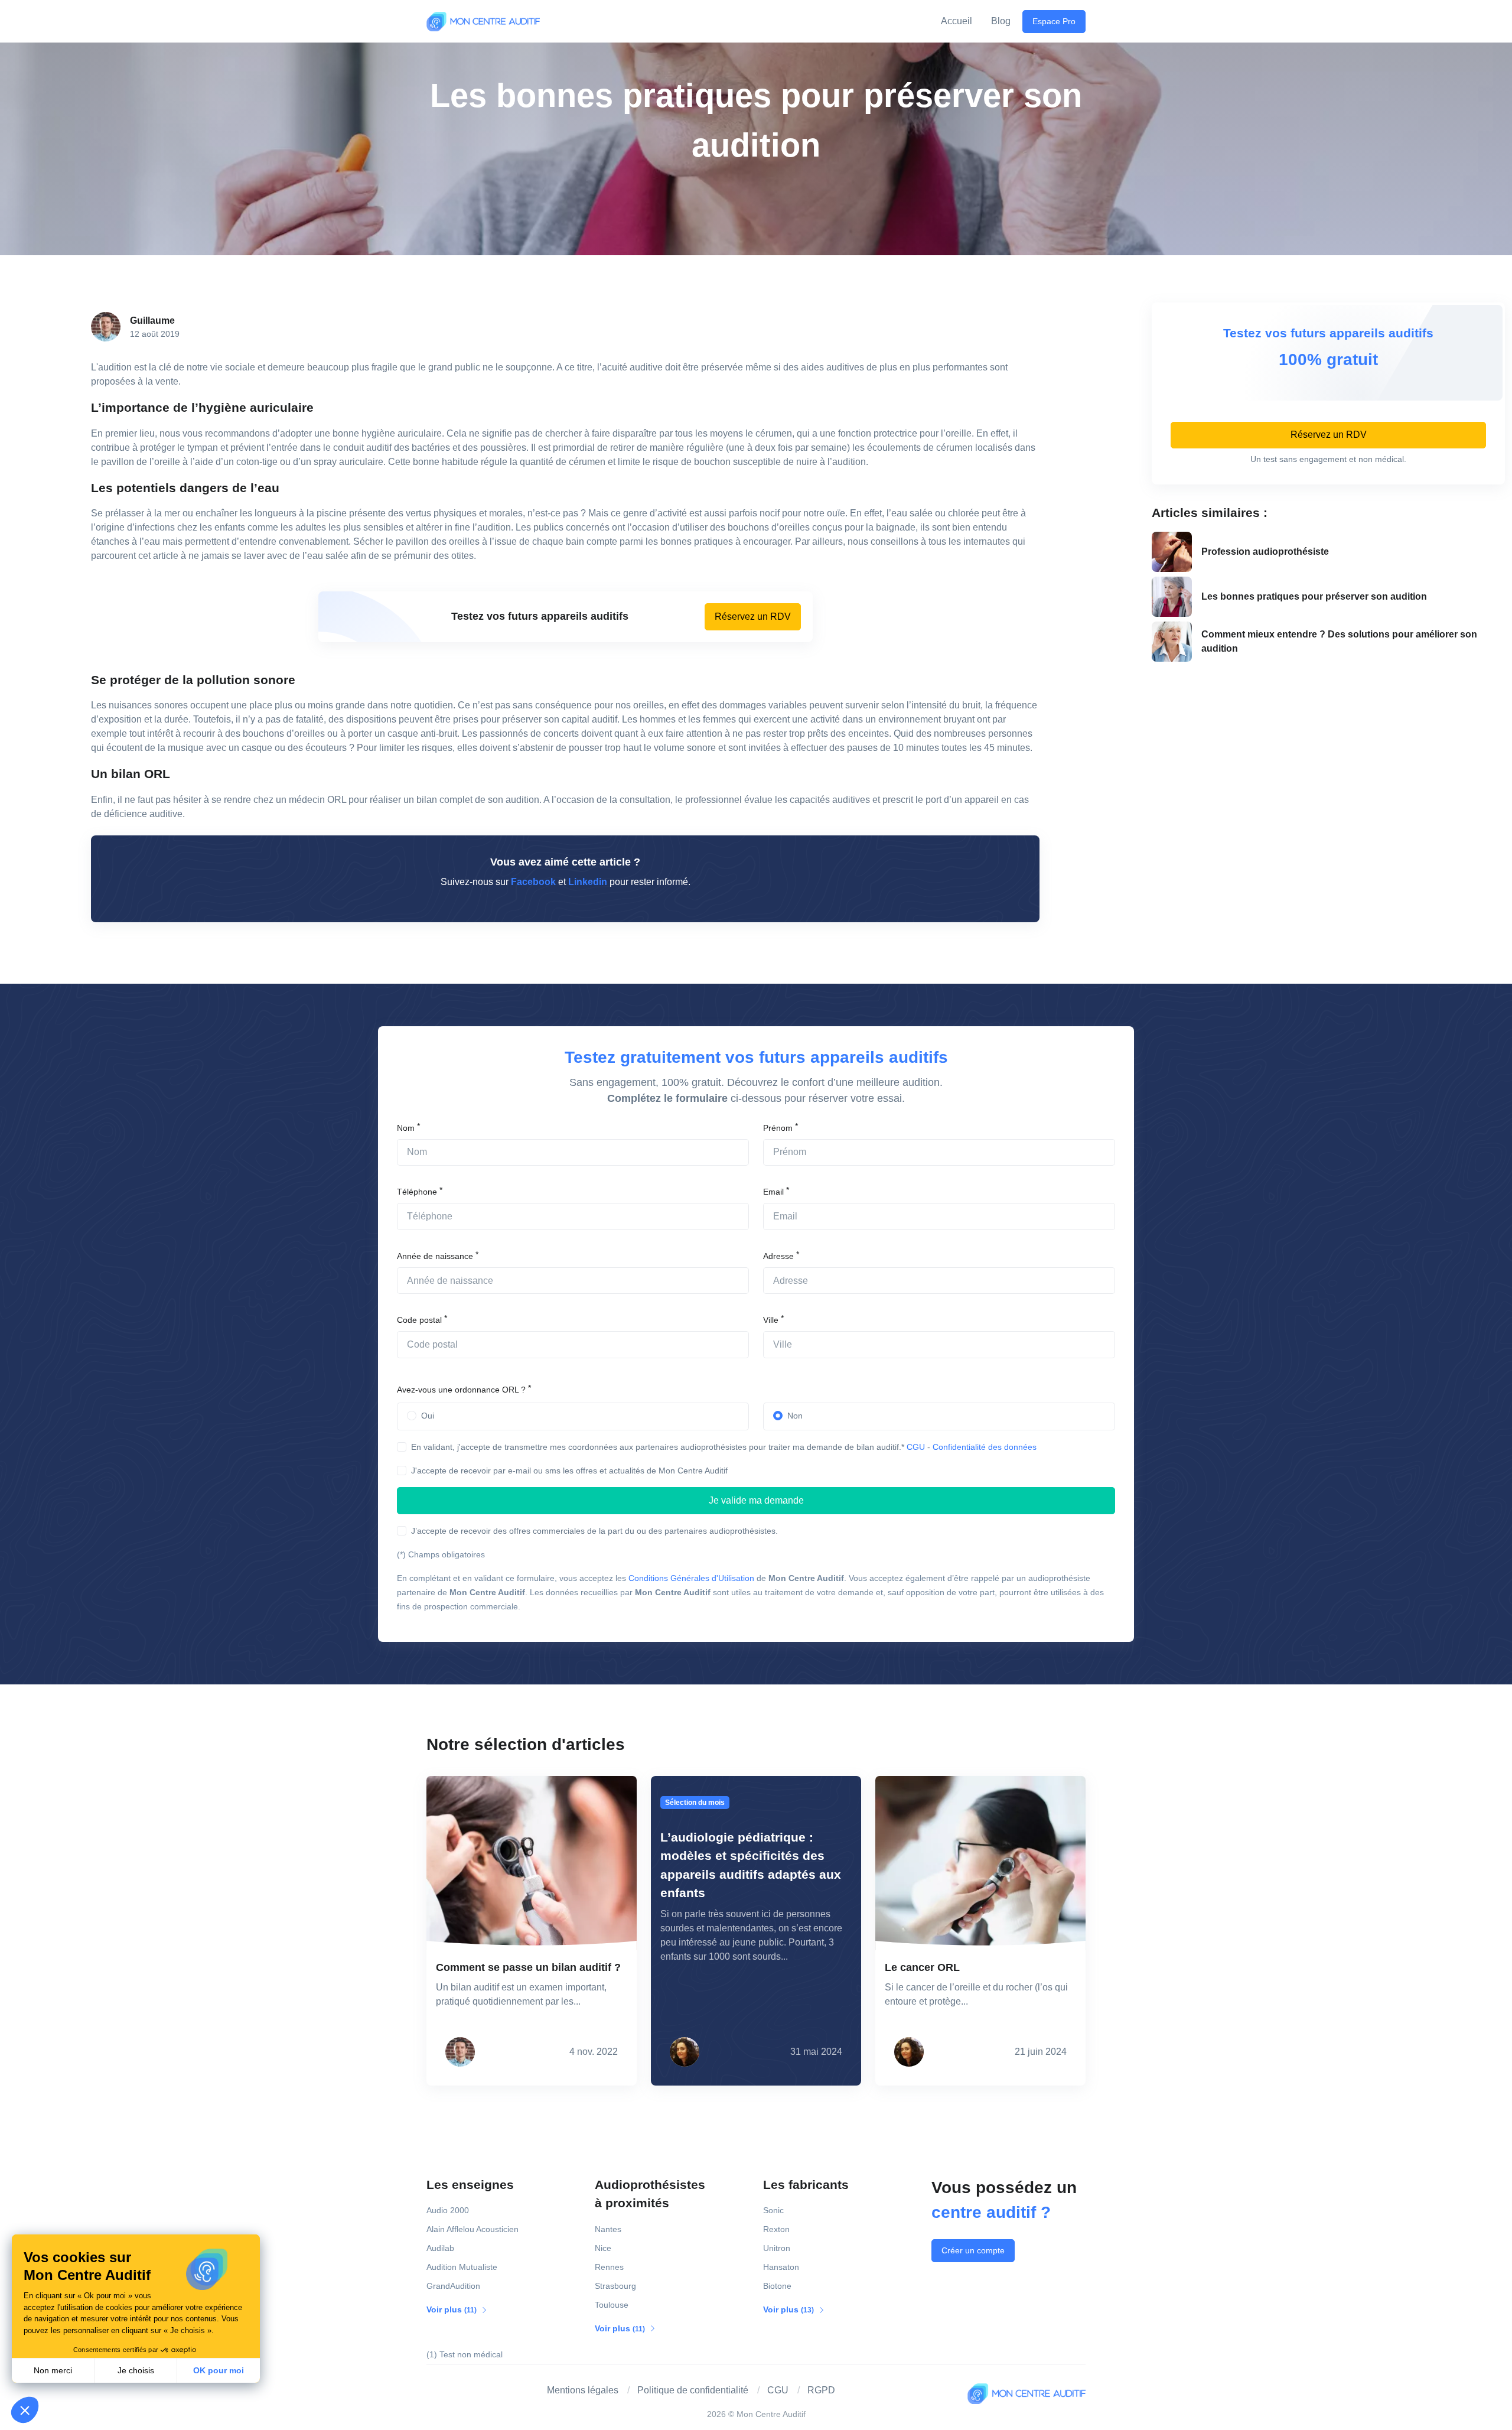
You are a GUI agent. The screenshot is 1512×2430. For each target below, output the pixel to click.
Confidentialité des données (985, 1447)
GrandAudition (453, 2286)
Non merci (53, 2370)
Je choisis (136, 2370)
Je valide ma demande (756, 1500)
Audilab (440, 2248)
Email (773, 1192)
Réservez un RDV (753, 617)
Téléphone (417, 1192)
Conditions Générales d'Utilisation (691, 1578)
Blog (1001, 21)
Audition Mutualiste (462, 2267)
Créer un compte (973, 2250)
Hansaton (781, 2267)
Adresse (778, 1256)
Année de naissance (435, 1256)
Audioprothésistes (650, 2194)
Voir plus (452, 2309)
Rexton (776, 2229)
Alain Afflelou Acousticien (472, 2229)
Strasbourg (615, 2286)
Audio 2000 (448, 2210)
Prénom (778, 1128)
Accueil (957, 21)
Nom (406, 1128)
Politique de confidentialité (693, 2390)
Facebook (533, 882)
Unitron (777, 2248)
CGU (916, 1447)
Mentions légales (583, 2390)
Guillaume (152, 321)
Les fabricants (806, 2185)
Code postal (419, 1320)
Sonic (773, 2210)
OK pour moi (219, 2370)
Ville (771, 1320)
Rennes (609, 2267)
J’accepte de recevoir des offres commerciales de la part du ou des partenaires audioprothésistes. (594, 1531)
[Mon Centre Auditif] (483, 21)
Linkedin (588, 882)
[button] (25, 2410)
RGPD (821, 2390)
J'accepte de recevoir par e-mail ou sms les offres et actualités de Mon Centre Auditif (569, 1471)
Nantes (608, 2229)
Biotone (777, 2286)
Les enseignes (470, 2185)
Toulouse (612, 2305)
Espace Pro (1054, 21)
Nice (603, 2248)
